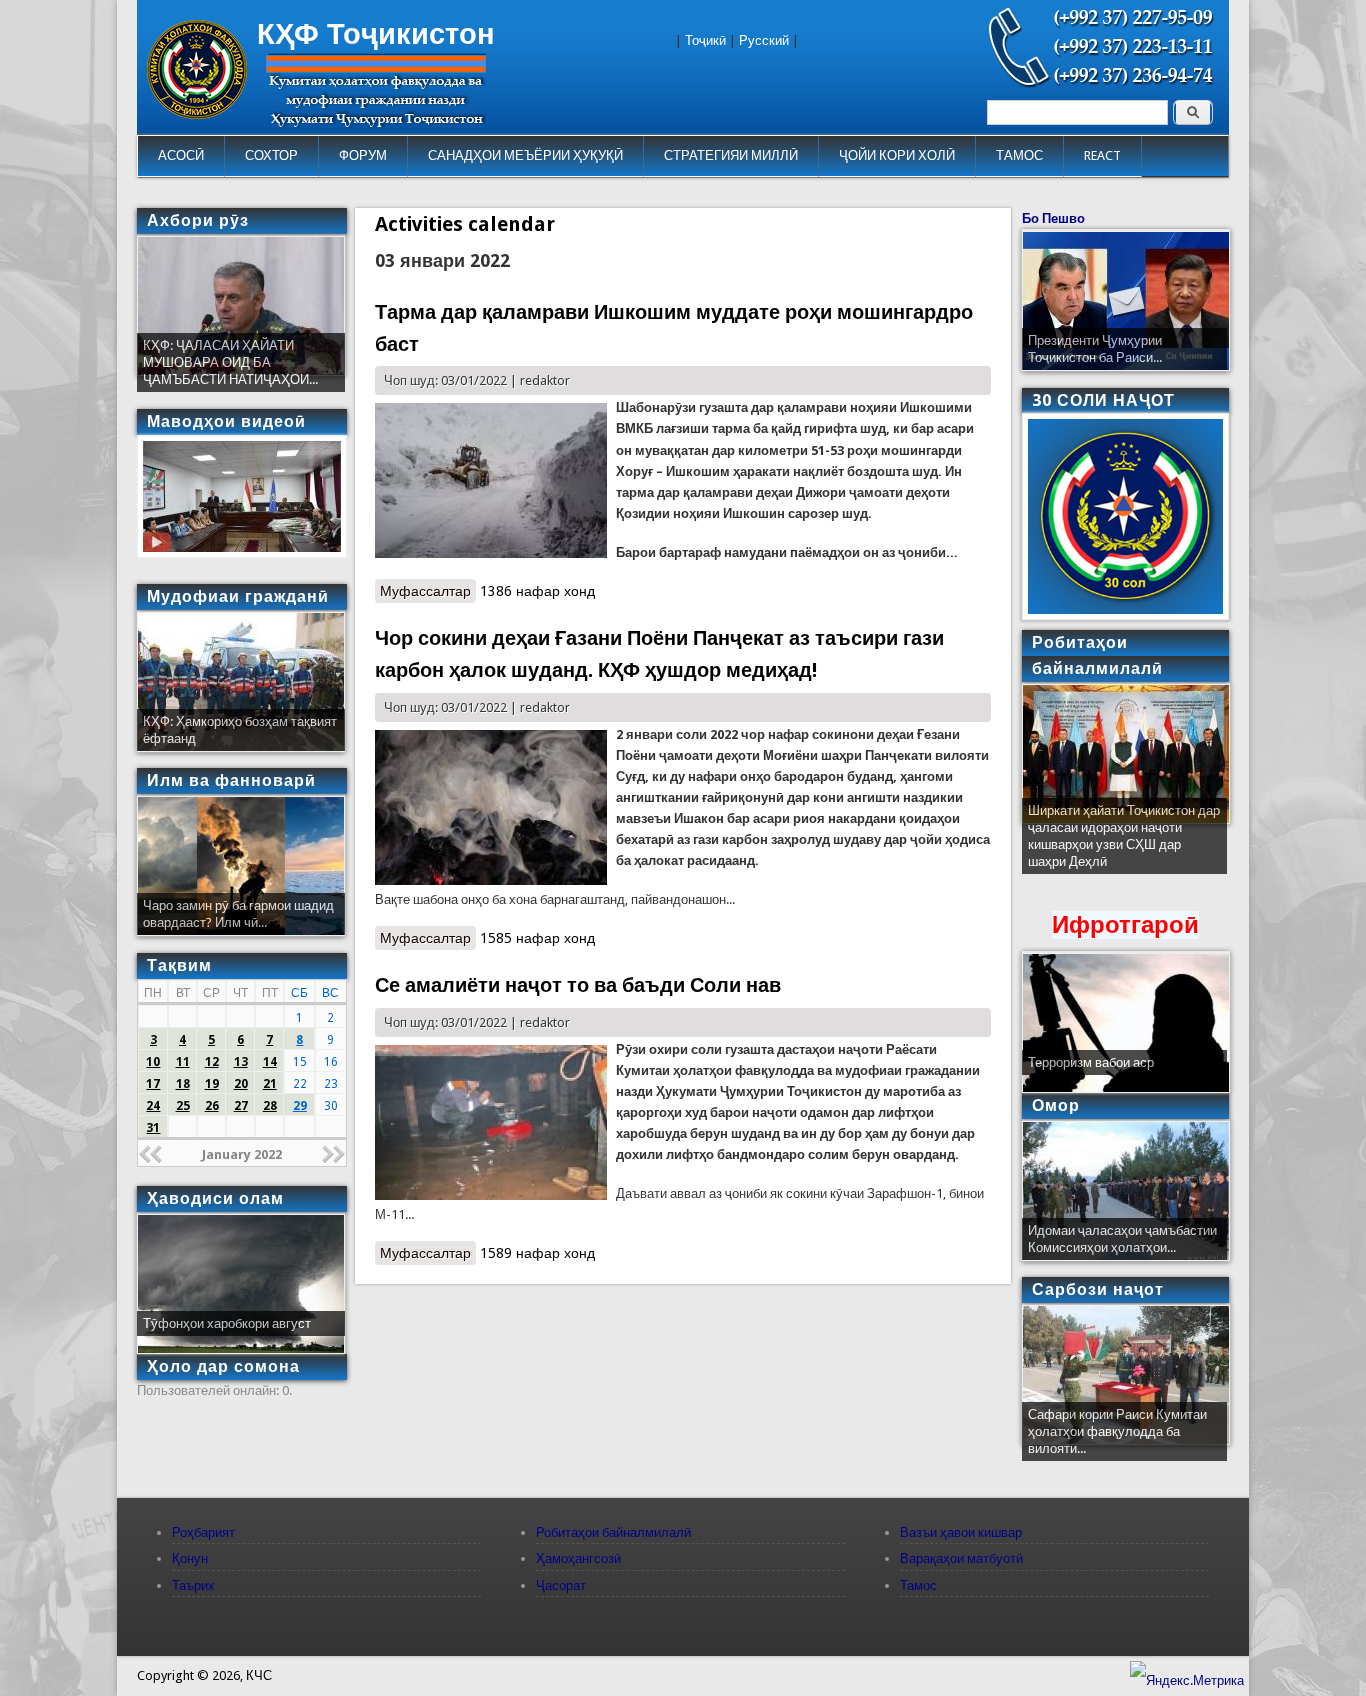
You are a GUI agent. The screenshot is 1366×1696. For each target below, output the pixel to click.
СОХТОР (271, 155)
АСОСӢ (181, 155)
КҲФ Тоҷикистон (376, 34)
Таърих (193, 1585)
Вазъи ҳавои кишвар (961, 1532)
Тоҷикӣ (705, 40)
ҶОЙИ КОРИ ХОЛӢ (897, 155)
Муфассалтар (428, 591)
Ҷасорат (561, 1585)
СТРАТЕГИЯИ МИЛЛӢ (731, 155)
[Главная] (197, 114)
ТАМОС (1019, 155)
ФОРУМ (363, 155)
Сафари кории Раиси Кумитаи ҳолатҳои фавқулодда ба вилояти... (1117, 1431)
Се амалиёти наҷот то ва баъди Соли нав (578, 985)
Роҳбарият (203, 1532)
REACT (1102, 155)
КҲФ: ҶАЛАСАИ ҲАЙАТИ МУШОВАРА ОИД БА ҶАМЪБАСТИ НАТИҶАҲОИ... (230, 362)
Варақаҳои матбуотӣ (961, 1558)
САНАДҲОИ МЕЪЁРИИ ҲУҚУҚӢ (525, 155)
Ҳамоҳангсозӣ (578, 1558)
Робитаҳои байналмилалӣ (613, 1532)
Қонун (190, 1558)
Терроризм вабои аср (1091, 1062)
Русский (764, 40)
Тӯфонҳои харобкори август (227, 1323)
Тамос (918, 1585)
